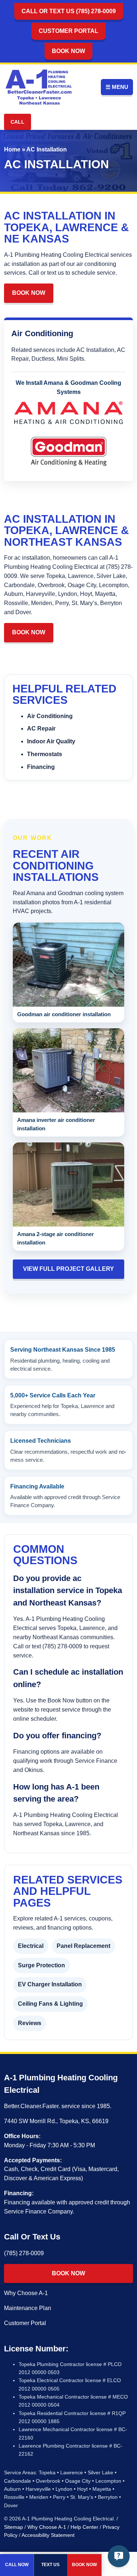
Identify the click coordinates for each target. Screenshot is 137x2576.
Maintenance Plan (28, 2308)
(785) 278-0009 (24, 2253)
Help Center (84, 2527)
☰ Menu (117, 87)
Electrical (31, 1946)
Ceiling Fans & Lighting (50, 2004)
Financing (41, 767)
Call (18, 122)
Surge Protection (41, 1965)
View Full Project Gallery (68, 1269)
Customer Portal (68, 31)
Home (12, 149)
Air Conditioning (50, 716)
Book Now (68, 51)
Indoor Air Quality (51, 741)
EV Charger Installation (50, 1984)
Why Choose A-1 (26, 2293)
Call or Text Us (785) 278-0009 (69, 11)
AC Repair (41, 729)
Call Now (17, 2565)
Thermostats (45, 754)
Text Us (50, 2565)
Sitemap (14, 2527)
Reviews (30, 2023)
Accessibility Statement (48, 2535)
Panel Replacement (83, 1946)
